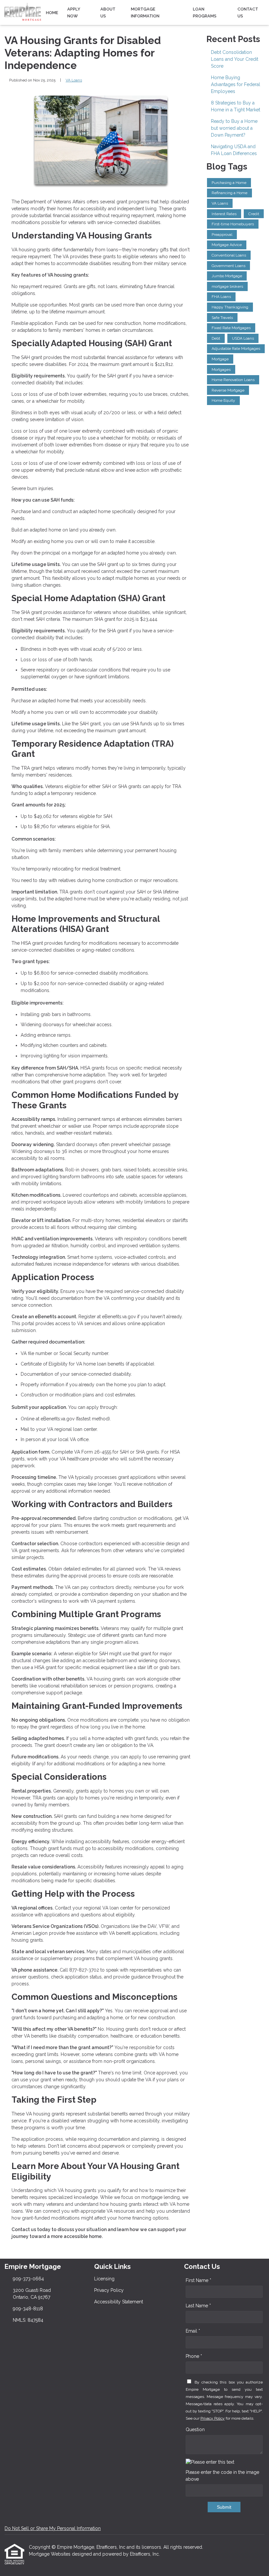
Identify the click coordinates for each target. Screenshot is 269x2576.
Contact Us (248, 12)
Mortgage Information (145, 12)
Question (195, 2429)
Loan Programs (205, 12)
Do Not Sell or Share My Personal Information (53, 2528)
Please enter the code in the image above (222, 2476)
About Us (108, 12)
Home (52, 13)
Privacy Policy (109, 2290)
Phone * (194, 2356)
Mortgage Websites (50, 2554)
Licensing (104, 2279)
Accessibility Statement (119, 2302)
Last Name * (198, 2306)
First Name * (198, 2280)
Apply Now (74, 12)
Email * (193, 2331)
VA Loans (74, 80)
